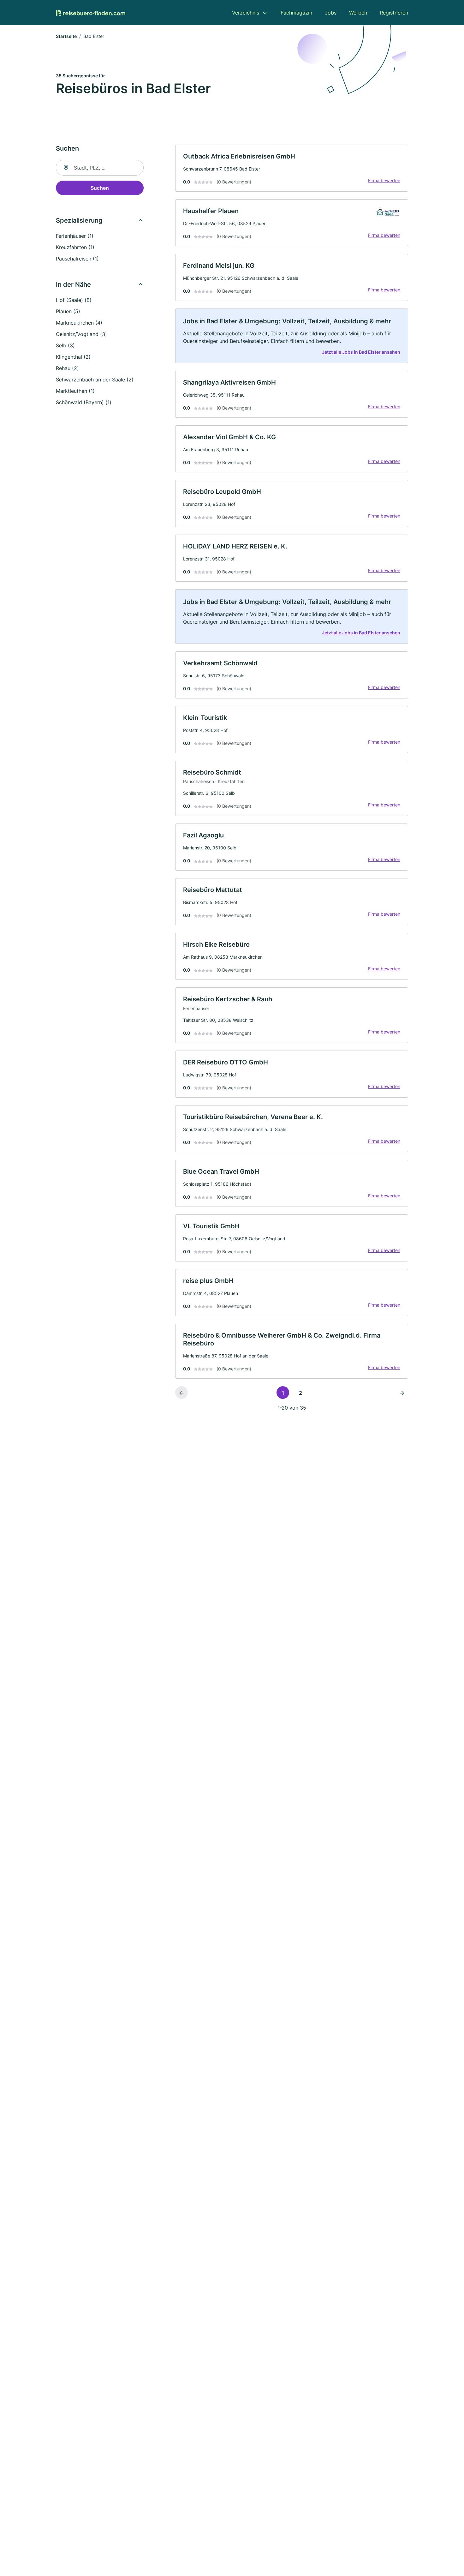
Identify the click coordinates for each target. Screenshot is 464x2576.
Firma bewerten (384, 180)
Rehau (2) (67, 368)
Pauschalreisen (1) (77, 259)
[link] (292, 168)
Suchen (100, 188)
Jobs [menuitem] (331, 13)
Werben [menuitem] (358, 13)
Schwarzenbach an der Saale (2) (95, 380)
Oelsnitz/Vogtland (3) (81, 334)
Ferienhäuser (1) (75, 236)
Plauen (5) (68, 311)
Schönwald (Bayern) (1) (84, 402)
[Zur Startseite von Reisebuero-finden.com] (91, 13)
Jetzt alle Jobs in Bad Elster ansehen (361, 352)
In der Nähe (73, 285)
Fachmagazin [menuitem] (296, 13)
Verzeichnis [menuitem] (246, 13)
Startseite (66, 36)
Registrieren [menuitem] (394, 13)
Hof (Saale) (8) (74, 300)
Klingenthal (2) (73, 357)
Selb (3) (65, 345)
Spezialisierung (79, 220)
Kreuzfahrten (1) (75, 247)
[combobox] (100, 168)
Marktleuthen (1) (75, 391)
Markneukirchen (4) (79, 323)
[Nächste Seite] (402, 1393)
